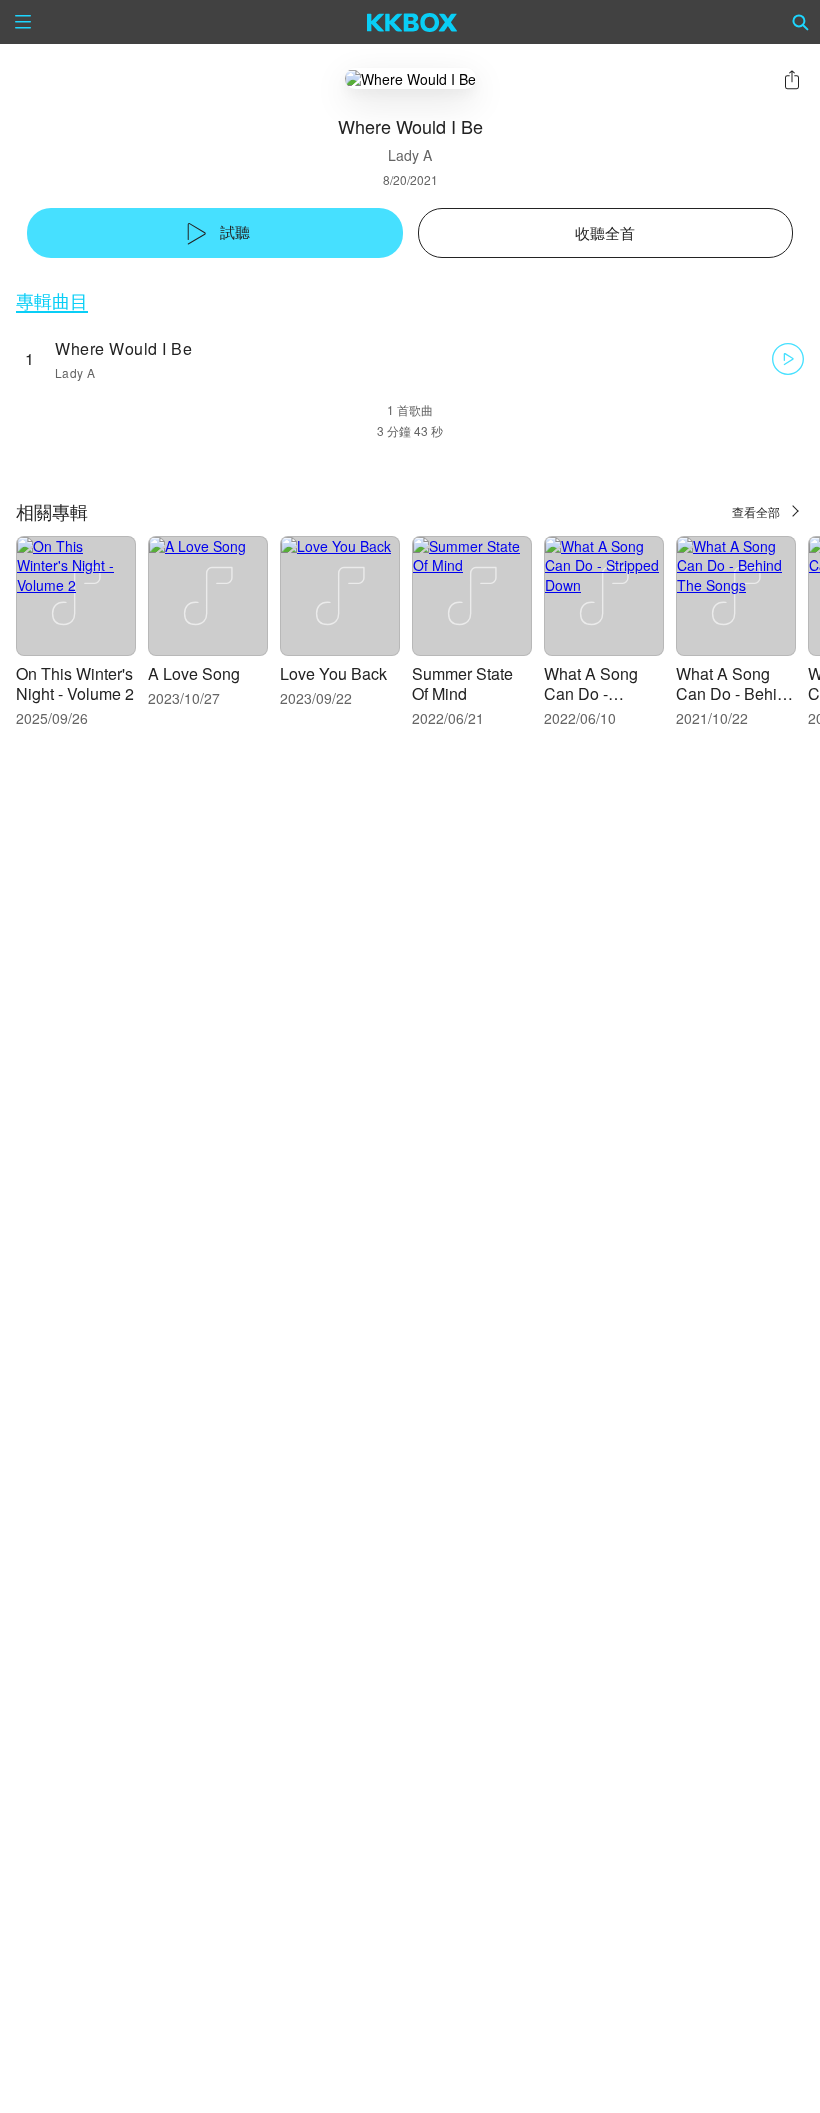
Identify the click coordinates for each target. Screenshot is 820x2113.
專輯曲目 (52, 300)
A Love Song (194, 673)
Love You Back (333, 673)
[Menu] (23, 22)
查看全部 (756, 511)
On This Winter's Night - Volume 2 (75, 683)
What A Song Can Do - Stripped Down (597, 693)
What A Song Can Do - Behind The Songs (735, 693)
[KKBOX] (412, 22)
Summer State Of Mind (462, 683)
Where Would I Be (123, 348)
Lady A (410, 155)
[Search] (801, 22)
